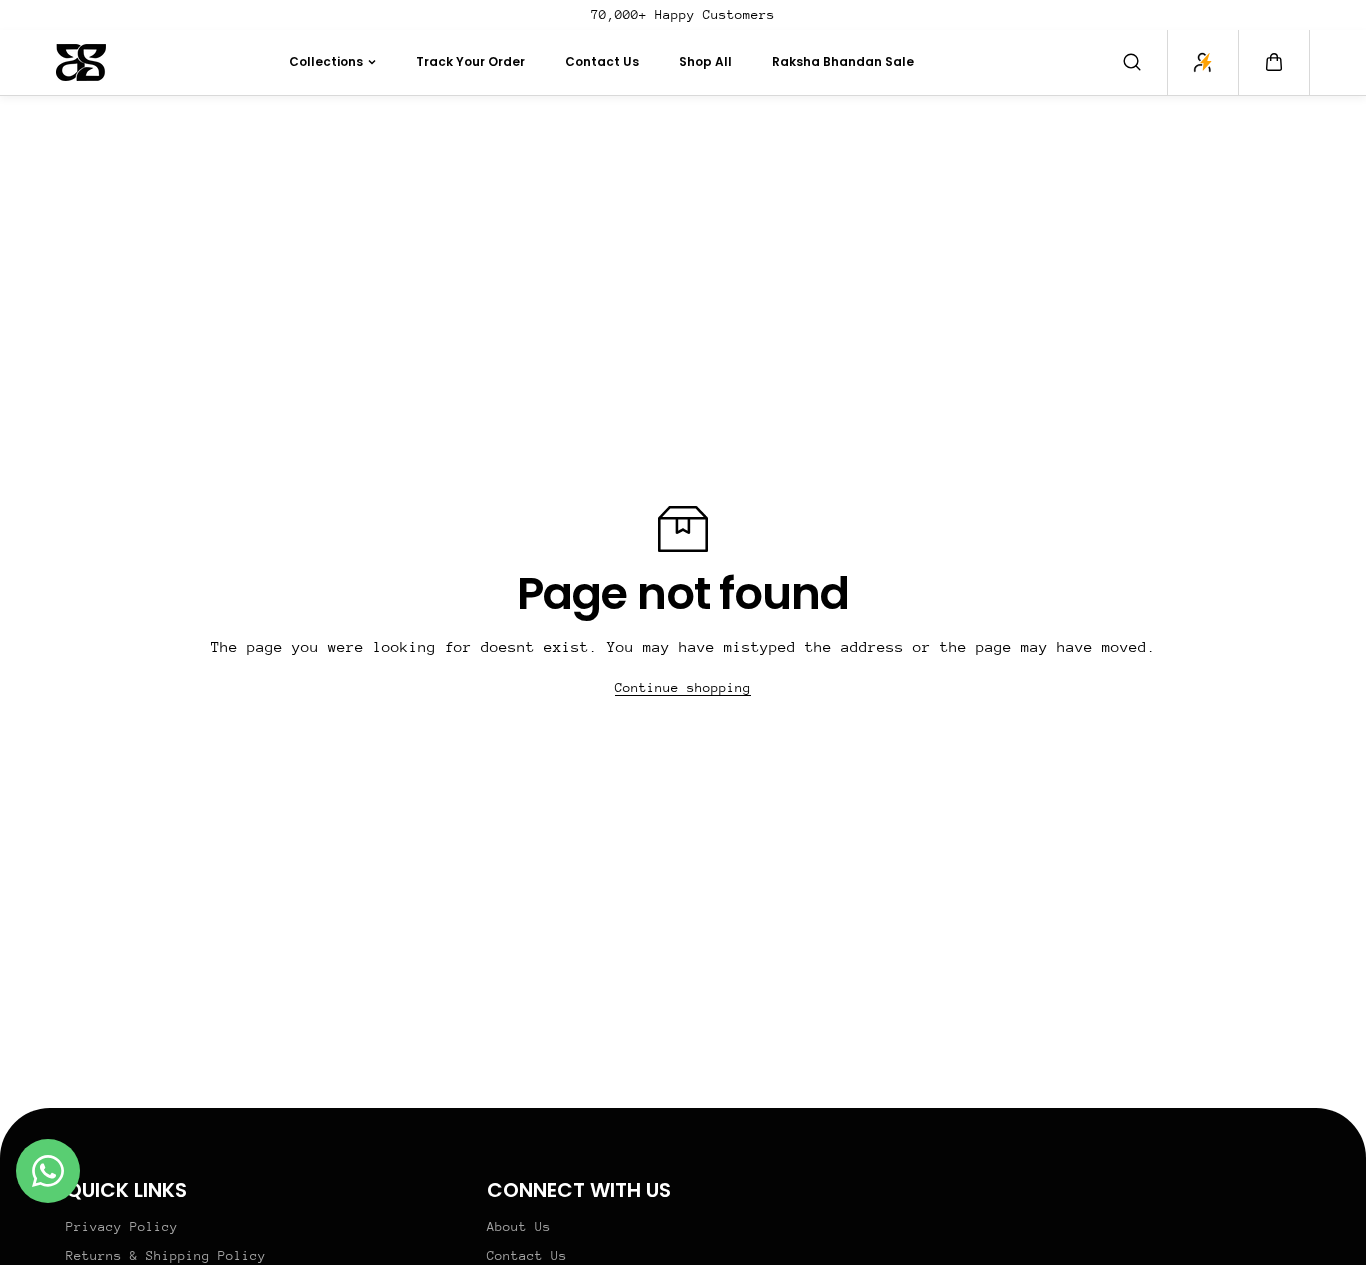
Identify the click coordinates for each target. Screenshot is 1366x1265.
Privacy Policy (122, 1226)
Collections (326, 61)
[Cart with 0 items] (1274, 62)
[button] (1274, 62)
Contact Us (602, 61)
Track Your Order (470, 61)
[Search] (1132, 62)
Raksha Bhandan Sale (843, 61)
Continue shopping (683, 687)
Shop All (705, 61)
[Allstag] (81, 62)
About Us (519, 1226)
